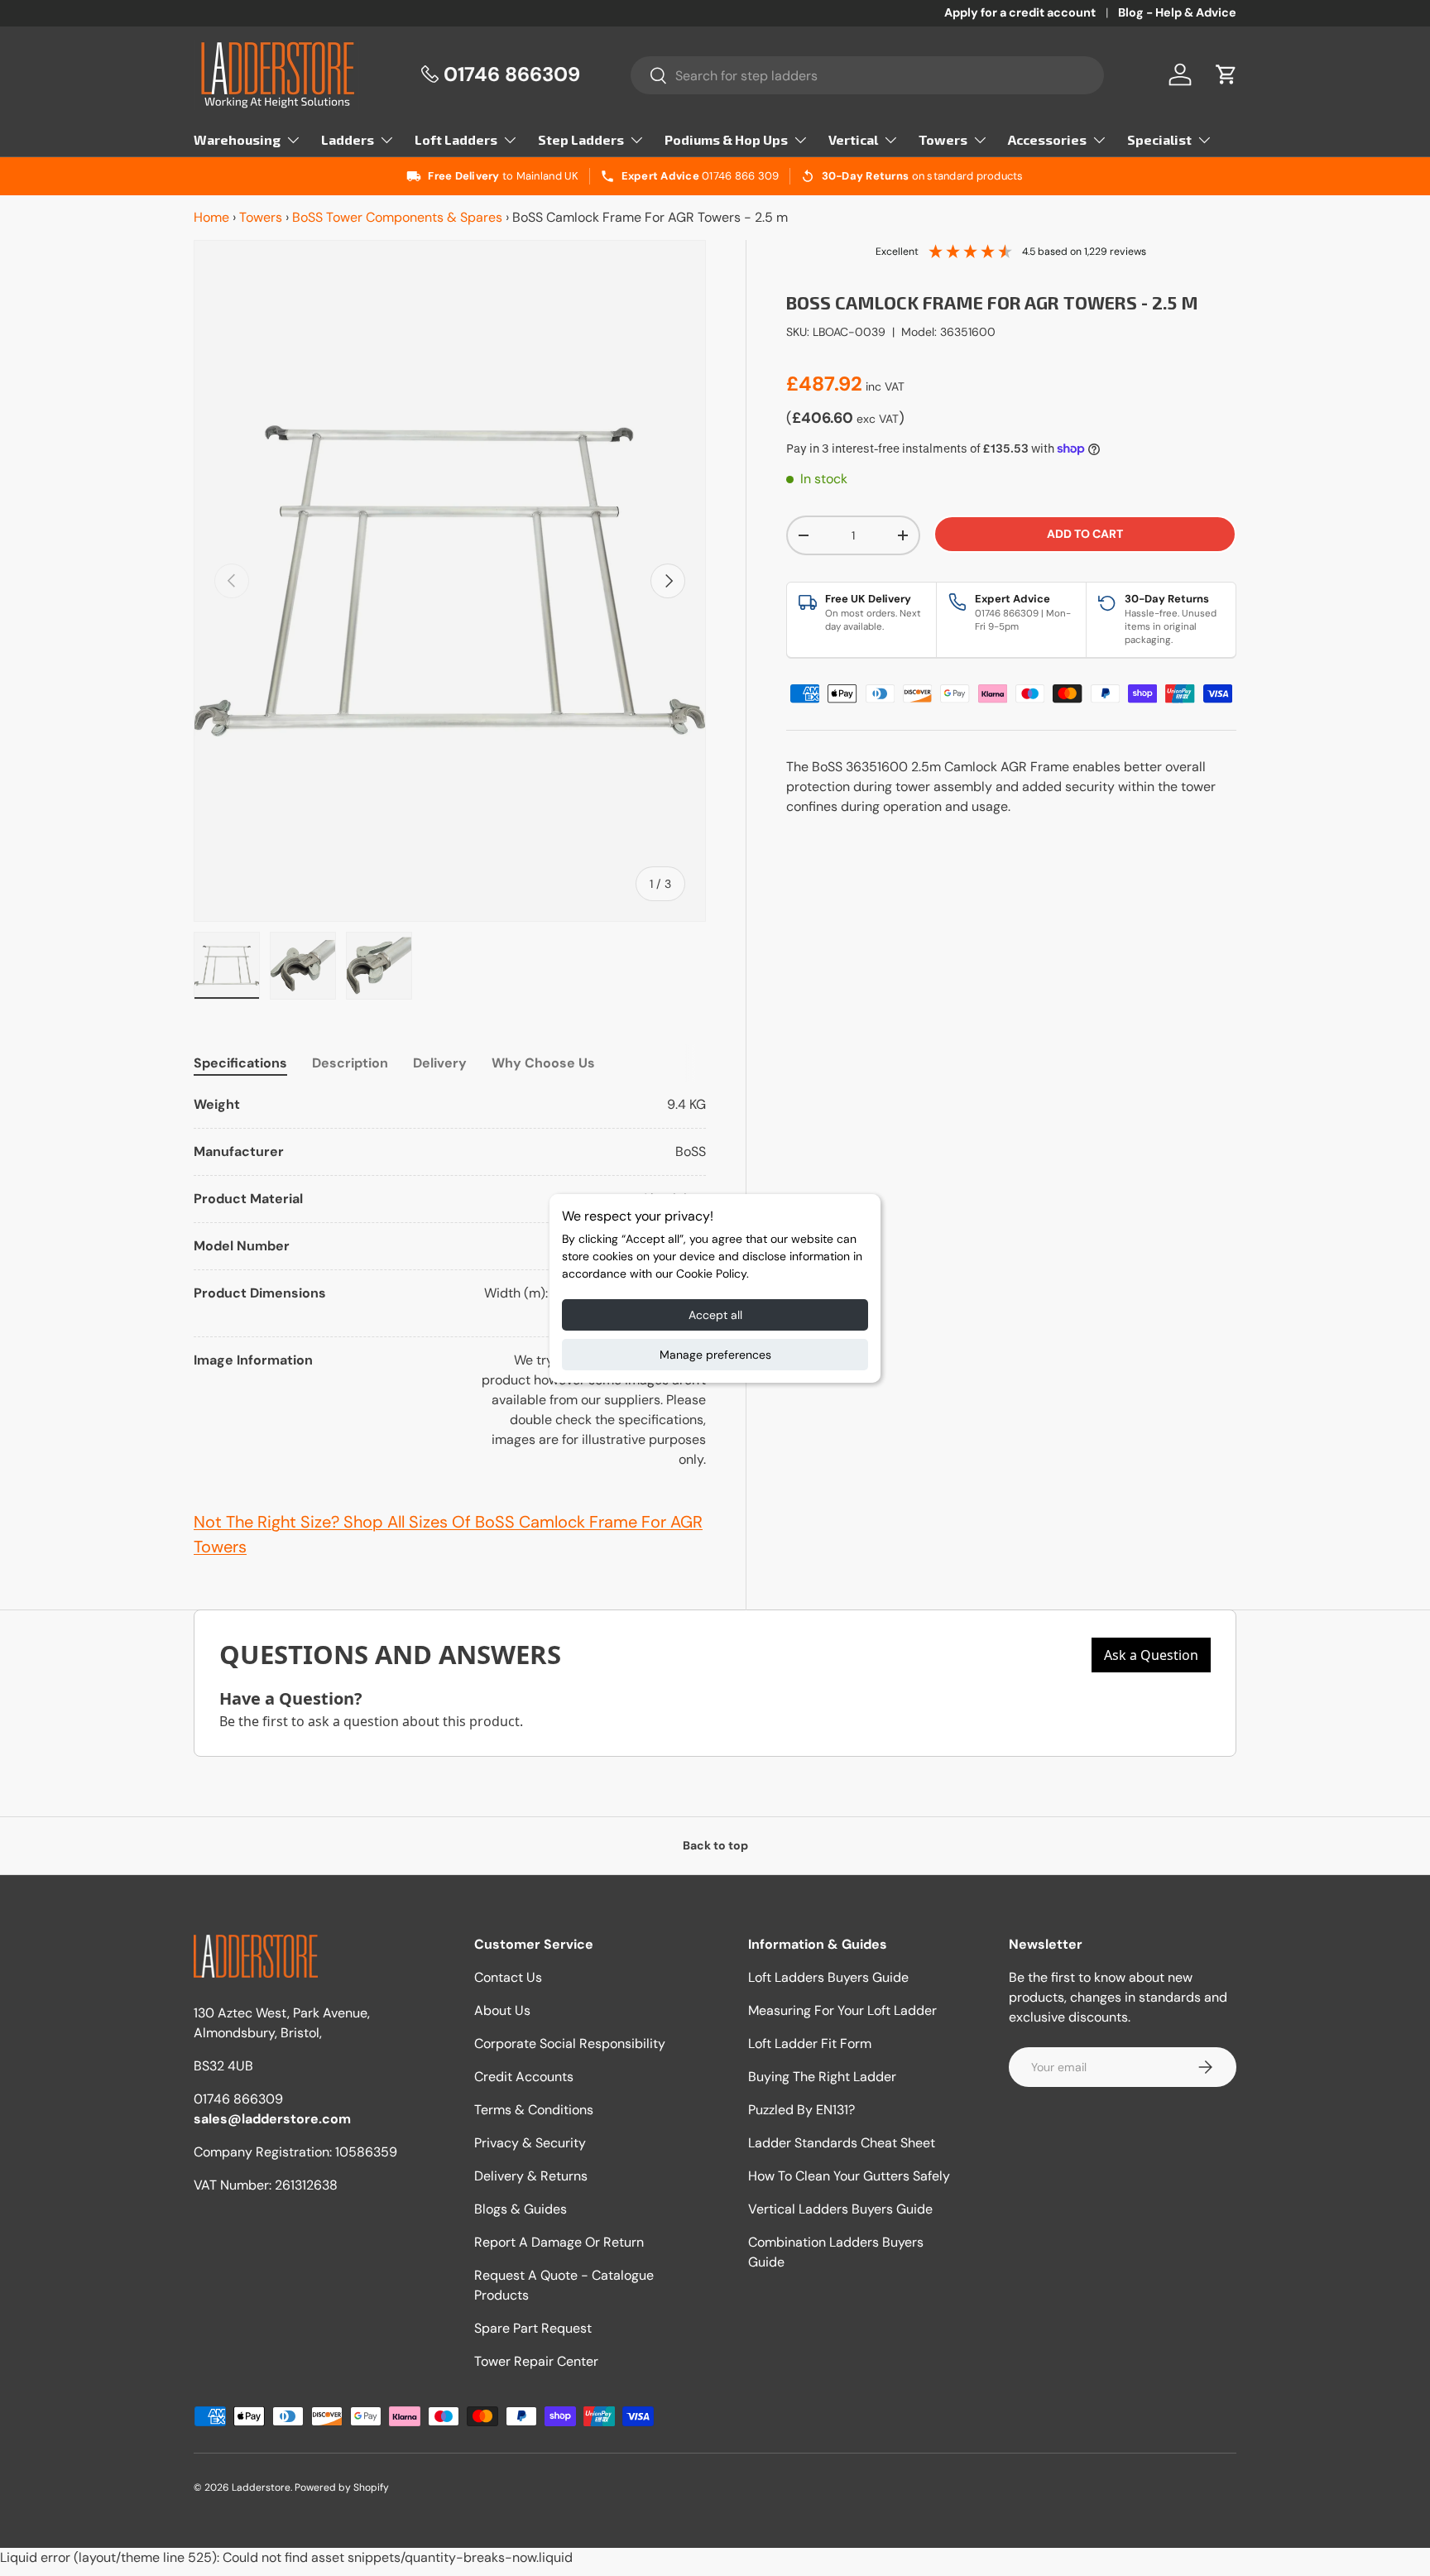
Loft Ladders (456, 139)
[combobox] (868, 75)
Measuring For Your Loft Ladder (842, 2010)
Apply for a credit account (1020, 12)
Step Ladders (581, 139)
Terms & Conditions (534, 2110)
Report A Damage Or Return (559, 2242)
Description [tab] (350, 1063)
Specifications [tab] (240, 1063)
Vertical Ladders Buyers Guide (840, 2209)
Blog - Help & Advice (1177, 12)
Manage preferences (715, 1355)
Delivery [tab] (440, 1063)
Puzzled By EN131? (801, 2110)
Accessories (1047, 139)
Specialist (1159, 139)
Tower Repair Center (536, 2361)
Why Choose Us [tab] (543, 1063)
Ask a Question (1151, 1655)
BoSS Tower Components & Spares (397, 217)
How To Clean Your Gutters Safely (849, 2176)
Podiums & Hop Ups (726, 139)
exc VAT (878, 419)
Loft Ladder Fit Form (810, 2044)
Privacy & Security (530, 2143)
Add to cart (1085, 534)
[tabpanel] (450, 1282)
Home (211, 217)
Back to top (715, 1845)
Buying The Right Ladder (822, 2077)
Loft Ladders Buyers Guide (828, 1977)
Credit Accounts (524, 2077)
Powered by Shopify (342, 2487)
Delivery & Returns (531, 2176)
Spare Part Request (533, 2328)
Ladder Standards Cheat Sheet (842, 2143)
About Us (502, 2010)
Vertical (853, 139)
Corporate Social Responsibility (570, 2044)
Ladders (348, 139)
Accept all (715, 1315)
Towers (943, 139)
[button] (1226, 74)
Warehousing (237, 139)
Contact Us (508, 1977)
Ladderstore (261, 2487)
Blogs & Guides (521, 2209)
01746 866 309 (740, 176)
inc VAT (885, 386)
